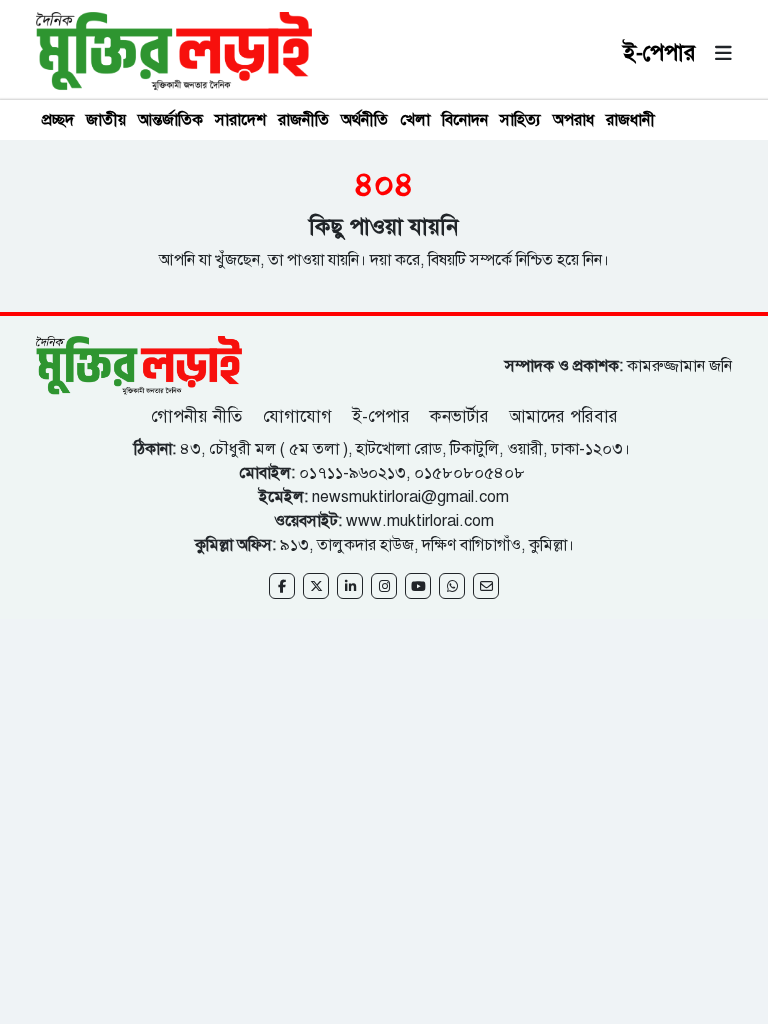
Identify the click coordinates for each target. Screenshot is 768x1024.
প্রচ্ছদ (58, 120)
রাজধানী (630, 120)
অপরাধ (573, 120)
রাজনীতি (303, 120)
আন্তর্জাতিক (170, 120)
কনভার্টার (459, 416)
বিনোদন (465, 120)
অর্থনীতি (364, 120)
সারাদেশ (240, 120)
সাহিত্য (520, 120)
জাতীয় (106, 120)
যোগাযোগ (297, 416)
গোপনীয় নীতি (199, 416)
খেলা (415, 120)
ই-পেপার (659, 52)
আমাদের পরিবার (563, 416)
